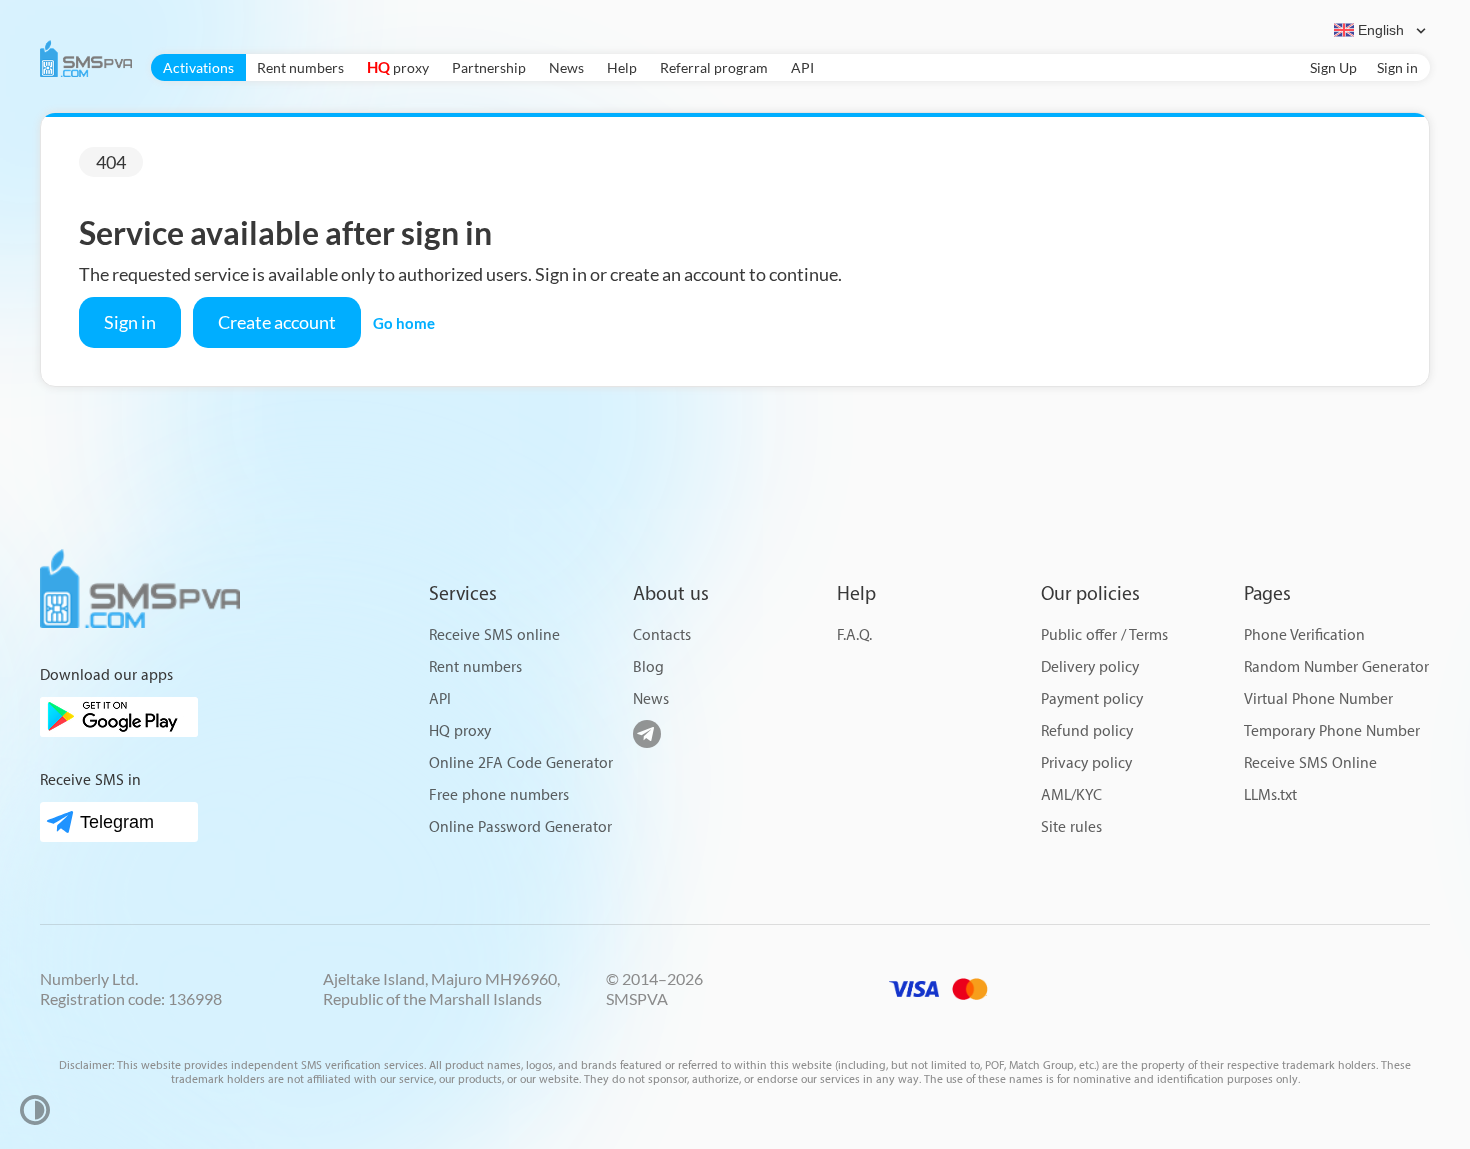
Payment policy (1092, 699)
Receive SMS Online (1310, 763)
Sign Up (1333, 67)
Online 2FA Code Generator (521, 763)
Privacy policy (1086, 763)
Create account (277, 322)
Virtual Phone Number (1318, 699)
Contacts (662, 635)
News (566, 67)
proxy (398, 67)
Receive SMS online (494, 635)
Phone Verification (1304, 635)
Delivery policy (1090, 667)
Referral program (714, 67)
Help (622, 67)
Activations (198, 67)
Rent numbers (300, 67)
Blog (648, 667)
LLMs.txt (1270, 795)
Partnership (489, 67)
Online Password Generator (520, 827)
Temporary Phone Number (1332, 731)
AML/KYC (1071, 795)
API (802, 67)
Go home (404, 323)
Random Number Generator (1336, 667)
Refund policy (1087, 731)
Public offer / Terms (1104, 635)
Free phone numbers (499, 795)
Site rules (1071, 827)
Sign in (1397, 67)
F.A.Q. (854, 635)
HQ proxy (460, 731)
